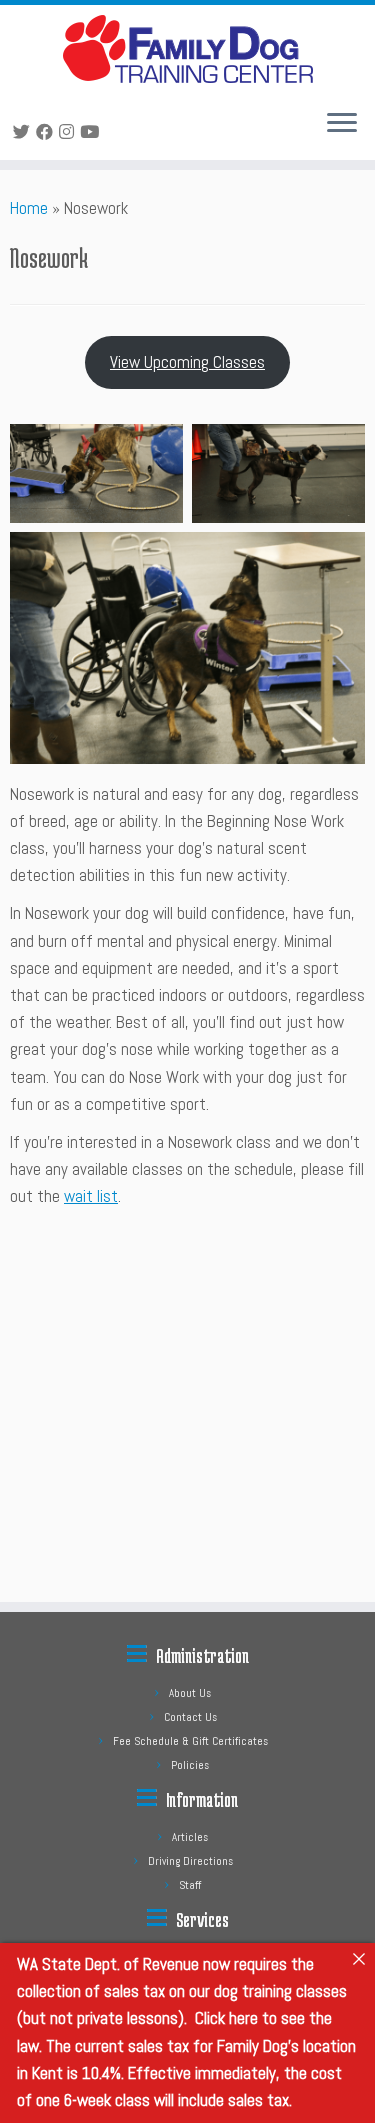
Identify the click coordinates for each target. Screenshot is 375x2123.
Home (29, 208)
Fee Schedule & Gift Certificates (190, 1741)
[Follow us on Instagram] (69, 132)
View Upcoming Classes (187, 362)
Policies (190, 1765)
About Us (190, 1693)
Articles (190, 1837)
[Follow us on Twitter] (24, 132)
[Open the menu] (342, 124)
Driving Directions (190, 1861)
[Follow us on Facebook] (47, 132)
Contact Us (190, 1717)
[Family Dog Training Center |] (187, 49)
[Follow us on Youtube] (92, 132)
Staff (190, 1885)
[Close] (358, 1959)
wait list (91, 1196)
